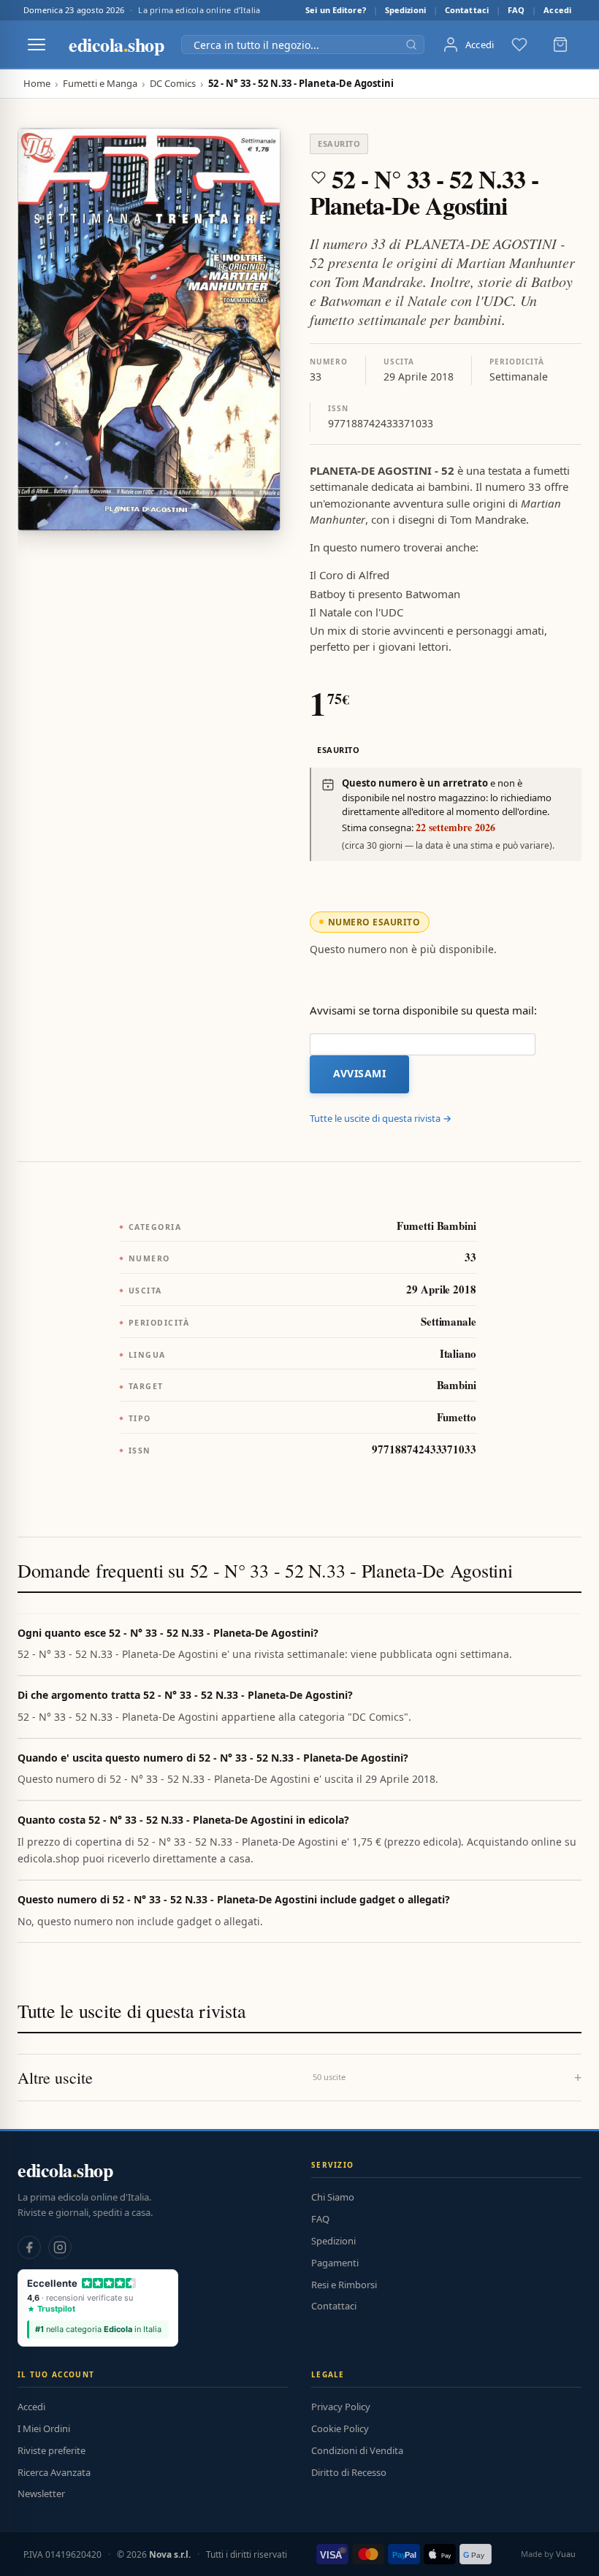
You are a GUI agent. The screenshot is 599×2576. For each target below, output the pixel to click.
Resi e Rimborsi (344, 2285)
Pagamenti (335, 2263)
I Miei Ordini (44, 2428)
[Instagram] (60, 2247)
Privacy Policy (341, 2407)
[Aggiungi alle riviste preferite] (318, 177)
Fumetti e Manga (100, 84)
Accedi (557, 10)
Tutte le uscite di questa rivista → (381, 1118)
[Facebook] (29, 2247)
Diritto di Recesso (349, 2472)
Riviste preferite (51, 2450)
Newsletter (41, 2493)
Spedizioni (405, 10)
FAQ (516, 10)
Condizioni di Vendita (357, 2450)
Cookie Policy (340, 2428)
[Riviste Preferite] (519, 45)
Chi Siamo (333, 2197)
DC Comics (173, 84)
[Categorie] (37, 45)
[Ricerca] (411, 45)
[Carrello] (560, 45)
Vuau (566, 2554)
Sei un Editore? (336, 10)
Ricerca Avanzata (54, 2472)
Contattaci (467, 10)
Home (37, 84)
